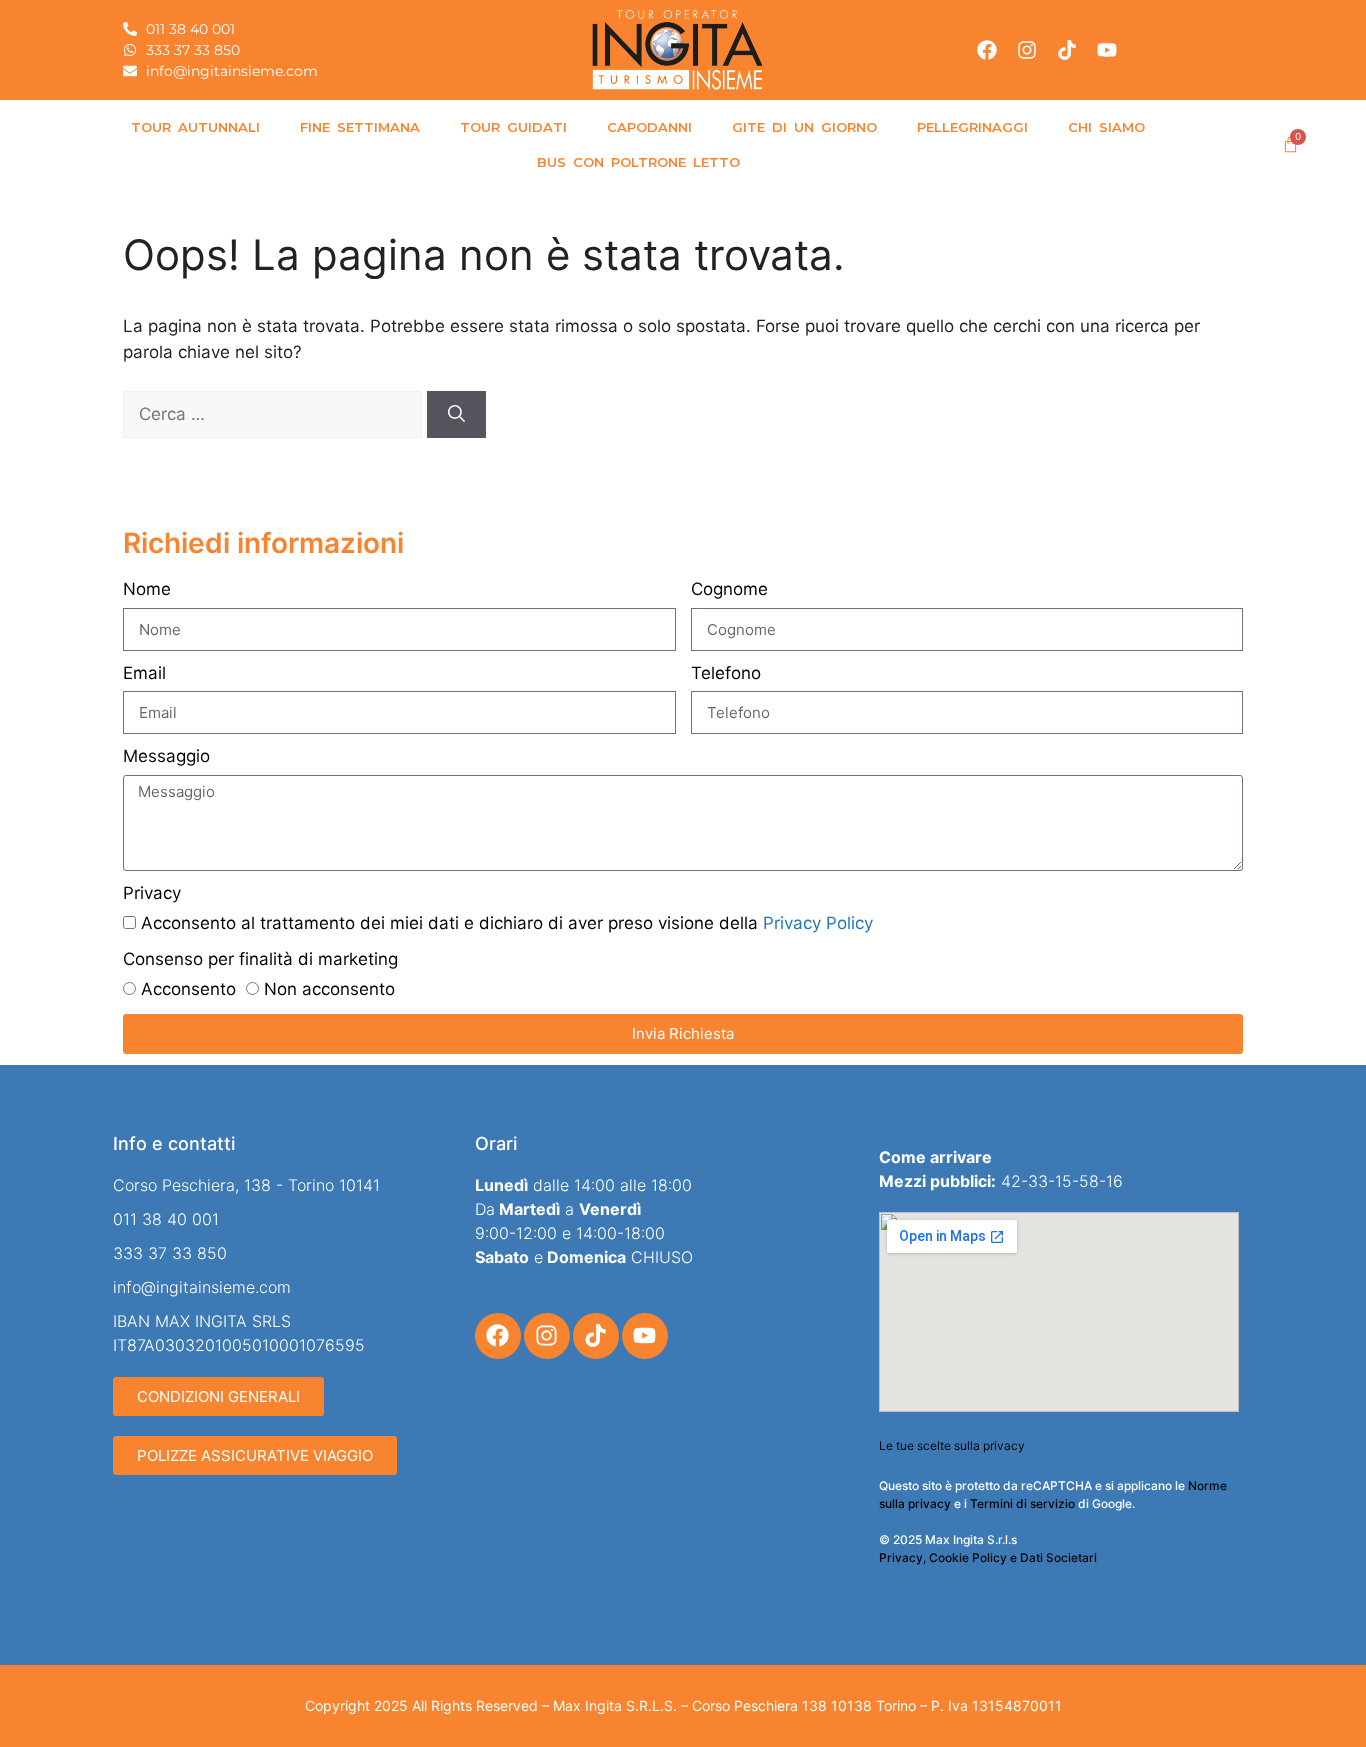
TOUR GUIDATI (513, 127)
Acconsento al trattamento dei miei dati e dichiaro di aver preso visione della (507, 923)
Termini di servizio (1022, 1503)
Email (144, 673)
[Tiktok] (1067, 50)
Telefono (726, 673)
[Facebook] (987, 50)
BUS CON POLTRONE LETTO (638, 162)
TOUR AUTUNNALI (195, 127)
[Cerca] (456, 415)
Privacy (152, 893)
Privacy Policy (818, 923)
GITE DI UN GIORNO (804, 127)
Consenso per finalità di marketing (260, 959)
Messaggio (166, 756)
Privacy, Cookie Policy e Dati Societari (988, 1557)
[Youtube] (1107, 50)
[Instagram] (1027, 50)
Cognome (729, 589)
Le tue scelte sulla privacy (952, 1445)
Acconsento (188, 989)
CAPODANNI (649, 127)
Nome (147, 589)
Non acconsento (329, 989)
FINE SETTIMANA (360, 127)
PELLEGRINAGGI (972, 127)
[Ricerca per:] (275, 414)
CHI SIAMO (1106, 127)
